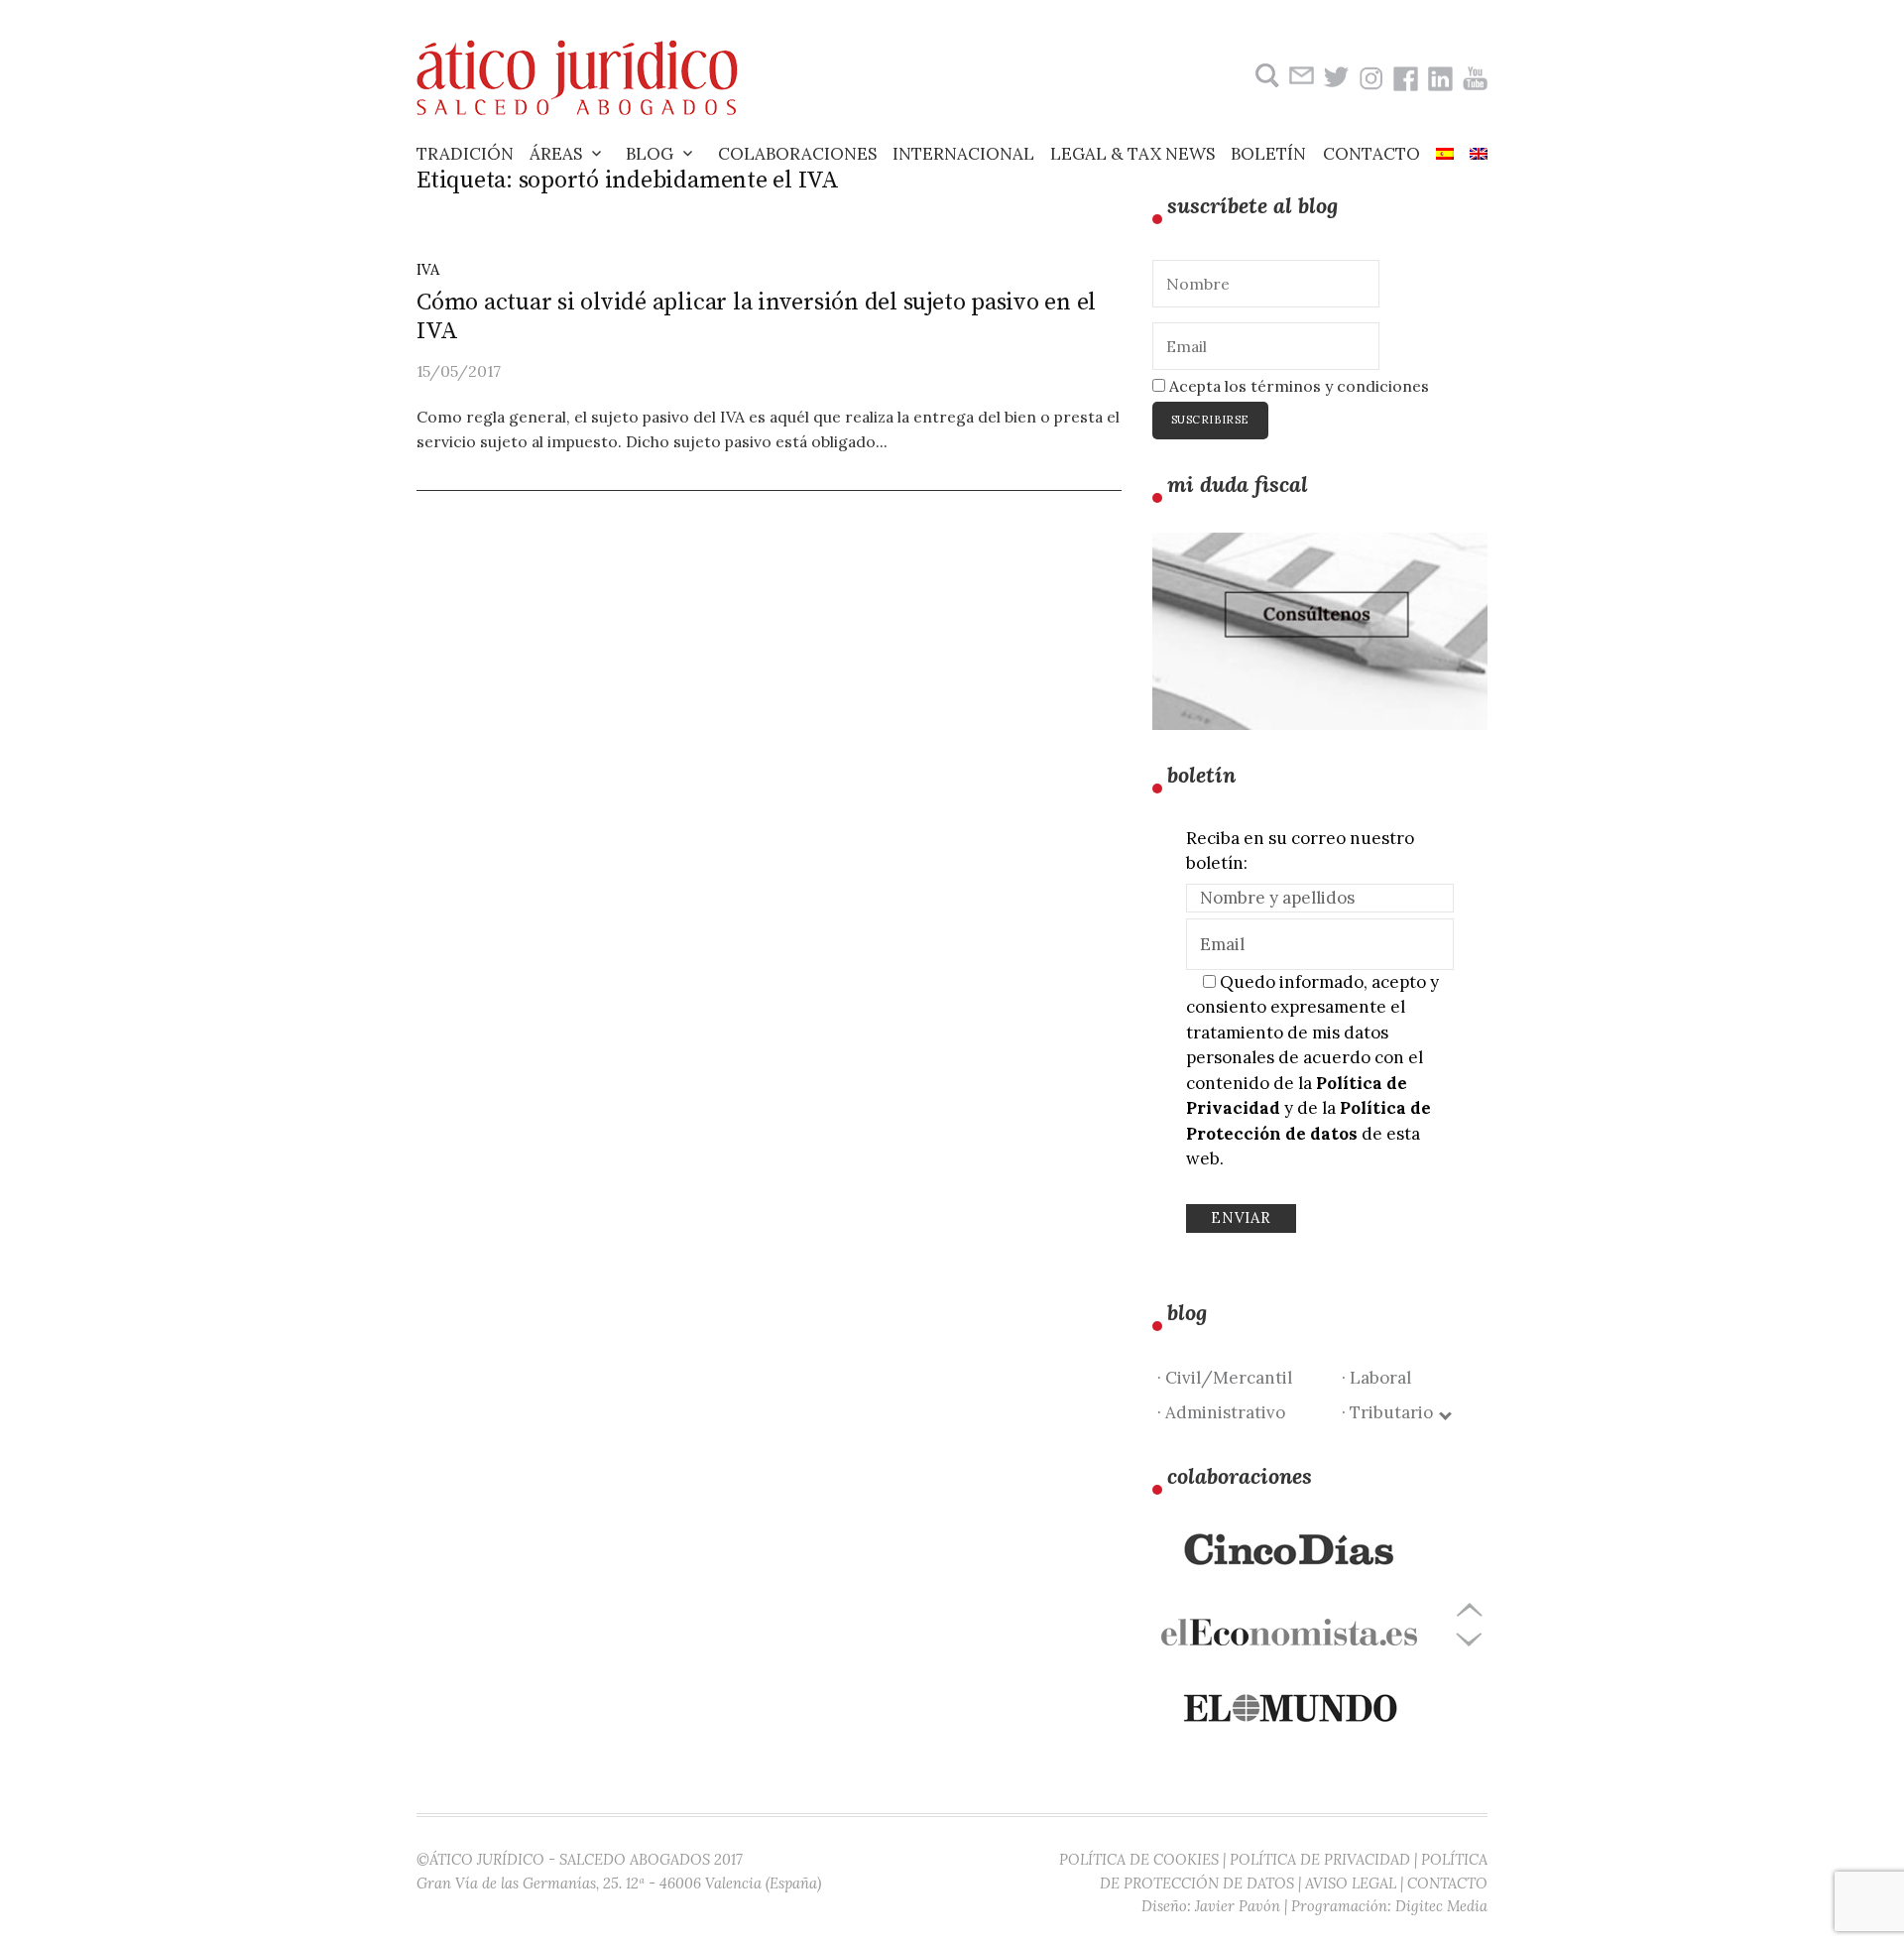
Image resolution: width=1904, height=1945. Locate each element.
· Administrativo (1221, 1412)
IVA (428, 269)
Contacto (1371, 154)
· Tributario (1391, 1412)
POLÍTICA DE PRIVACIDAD (1320, 1859)
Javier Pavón (1238, 1906)
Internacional (963, 154)
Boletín (1268, 154)
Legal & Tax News (1132, 154)
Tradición (465, 154)
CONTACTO (1447, 1883)
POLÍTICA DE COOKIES (1139, 1859)
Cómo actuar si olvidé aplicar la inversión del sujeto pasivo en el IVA (756, 317)
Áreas (556, 154)
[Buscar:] (1265, 76)
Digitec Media (1441, 1906)
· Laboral (1376, 1378)
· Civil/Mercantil (1225, 1378)
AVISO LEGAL (1351, 1883)
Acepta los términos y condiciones (1297, 386)
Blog (650, 154)
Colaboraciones (797, 154)
